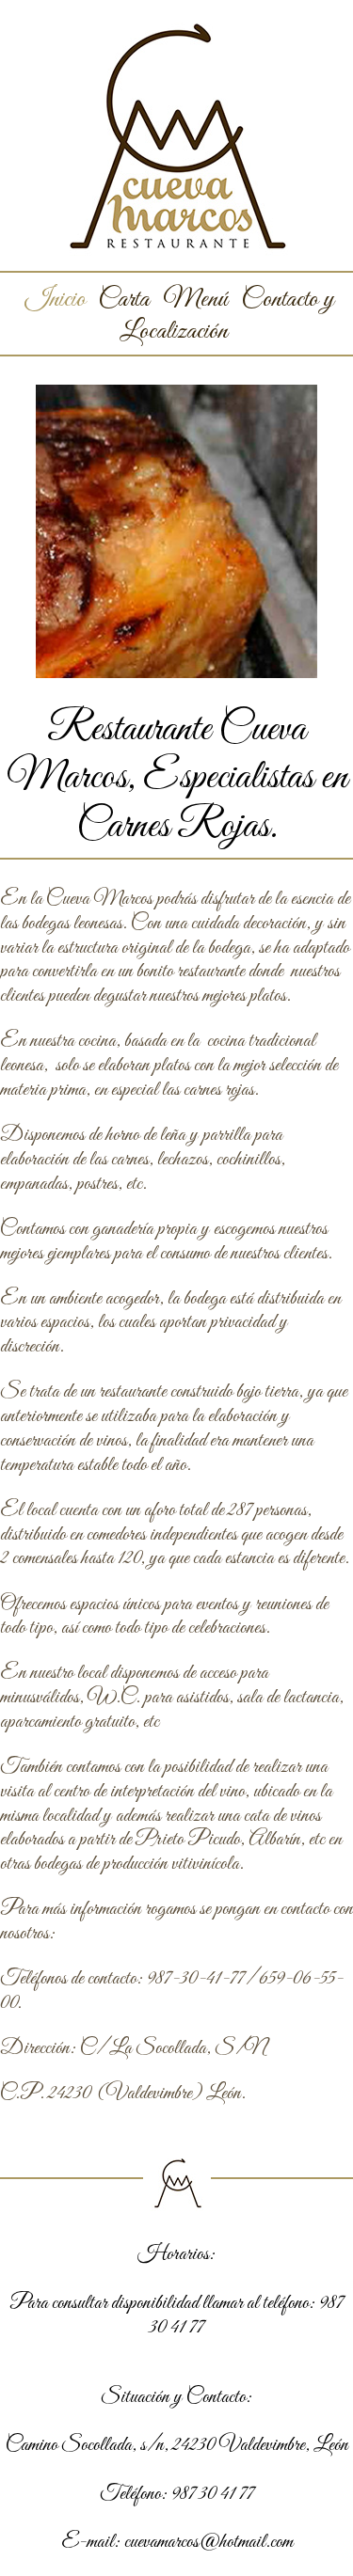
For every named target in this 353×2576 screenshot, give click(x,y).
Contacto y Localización (226, 315)
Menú (195, 300)
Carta (124, 300)
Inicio (55, 300)
